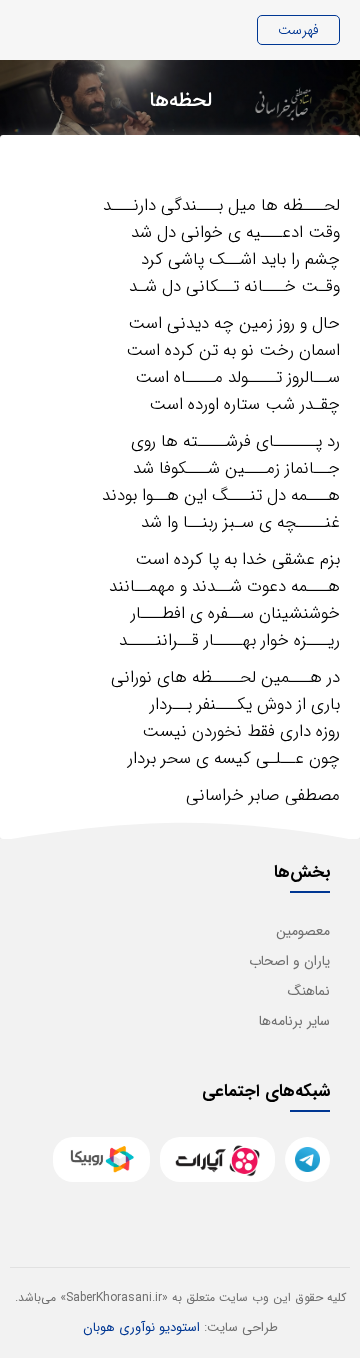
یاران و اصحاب (289, 961)
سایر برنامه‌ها (294, 1021)
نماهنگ (309, 991)
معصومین (303, 931)
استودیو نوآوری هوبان (141, 1327)
